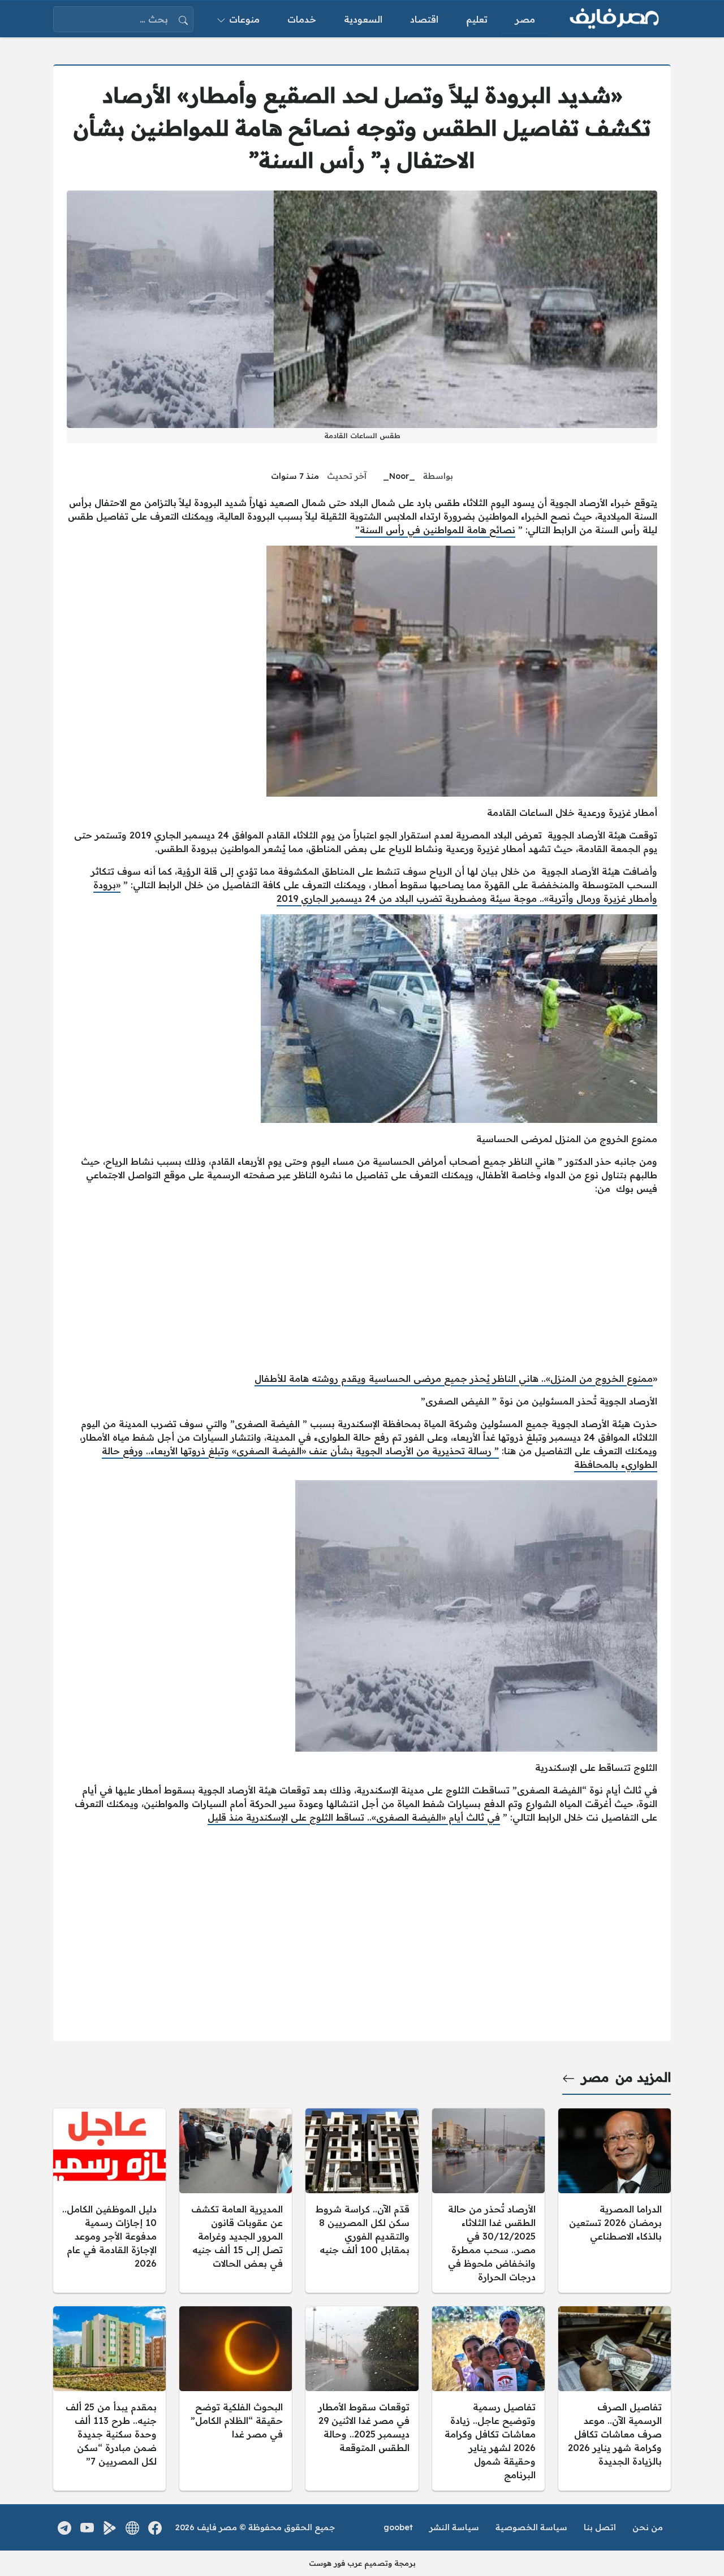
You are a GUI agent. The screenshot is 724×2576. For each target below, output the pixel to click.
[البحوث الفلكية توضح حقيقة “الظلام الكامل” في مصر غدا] (236, 2398)
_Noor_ (399, 476)
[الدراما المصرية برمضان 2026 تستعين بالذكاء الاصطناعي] (615, 2201)
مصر (595, 2077)
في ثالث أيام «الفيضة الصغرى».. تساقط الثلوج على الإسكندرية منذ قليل (354, 1817)
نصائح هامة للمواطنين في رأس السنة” (435, 530)
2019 (287, 898)
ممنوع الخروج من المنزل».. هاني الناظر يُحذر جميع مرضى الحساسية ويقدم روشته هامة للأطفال (454, 1378)
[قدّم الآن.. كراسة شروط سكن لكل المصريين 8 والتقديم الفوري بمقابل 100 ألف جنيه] (362, 2201)
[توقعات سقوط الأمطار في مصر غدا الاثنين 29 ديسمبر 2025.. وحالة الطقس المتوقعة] (362, 2398)
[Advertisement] (362, 1283)
